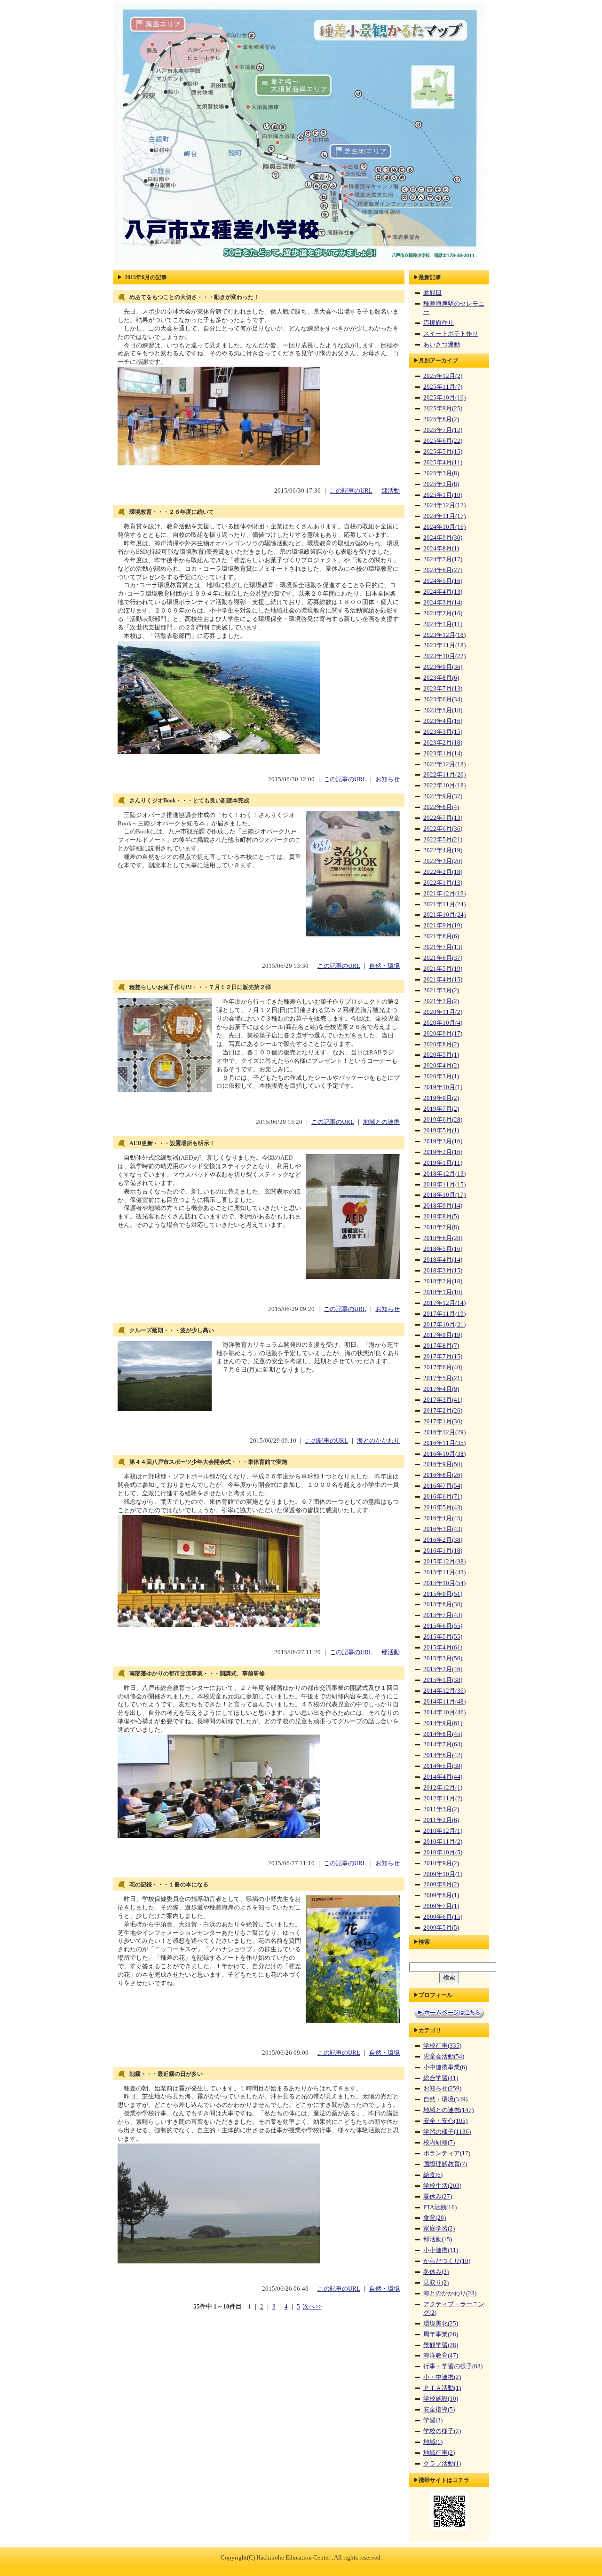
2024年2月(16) (443, 613)
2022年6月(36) (443, 829)
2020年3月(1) (441, 1076)
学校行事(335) (442, 2046)
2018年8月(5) (441, 1217)
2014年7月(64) (443, 1744)
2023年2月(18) (443, 743)
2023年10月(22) (444, 656)
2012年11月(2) (443, 1798)
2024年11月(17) (444, 516)
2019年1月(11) (443, 1163)
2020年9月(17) (443, 1034)
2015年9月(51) (443, 1594)
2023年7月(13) (443, 689)
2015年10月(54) (444, 1583)
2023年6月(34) (443, 699)
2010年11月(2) (443, 1842)
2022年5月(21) (443, 840)
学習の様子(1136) (447, 2132)
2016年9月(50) (443, 1464)
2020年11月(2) (443, 1012)
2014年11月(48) (444, 1702)
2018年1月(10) (443, 1292)
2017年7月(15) (443, 1357)
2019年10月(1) (443, 1087)
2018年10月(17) (444, 1195)
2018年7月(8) (441, 1227)
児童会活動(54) (444, 2057)
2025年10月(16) (444, 398)
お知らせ (388, 779)
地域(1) (433, 2442)
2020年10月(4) (443, 1023)
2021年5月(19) (443, 969)
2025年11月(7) (443, 387)
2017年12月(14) (444, 1303)
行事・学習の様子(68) (453, 2366)
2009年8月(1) (441, 1895)
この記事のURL (351, 491)
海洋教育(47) (441, 2356)
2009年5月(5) (441, 1928)
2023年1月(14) (443, 754)
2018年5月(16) (443, 1249)
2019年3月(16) (443, 1141)
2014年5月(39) (443, 1766)
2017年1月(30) (443, 1422)
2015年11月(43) (444, 1572)
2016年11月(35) (444, 1443)
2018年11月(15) (444, 1185)
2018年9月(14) (443, 1206)
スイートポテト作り (451, 334)
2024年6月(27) (443, 570)
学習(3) (433, 2420)
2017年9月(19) (443, 1335)
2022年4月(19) (443, 850)
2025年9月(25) (443, 408)
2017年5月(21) (443, 1378)
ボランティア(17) (447, 2153)
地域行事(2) (439, 2453)
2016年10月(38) (444, 1454)
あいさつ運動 (442, 345)
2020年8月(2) (441, 1045)
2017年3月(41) (443, 1400)
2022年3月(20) (443, 861)
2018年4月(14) (443, 1260)
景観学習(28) (441, 2345)
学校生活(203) (442, 2186)
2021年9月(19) (443, 926)
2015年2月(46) (443, 1669)
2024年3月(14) (443, 603)
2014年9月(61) (443, 1723)
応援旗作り (439, 323)
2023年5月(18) (443, 710)
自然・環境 (384, 966)
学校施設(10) (441, 2399)
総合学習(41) (441, 2078)
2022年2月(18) (443, 872)
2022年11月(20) (444, 775)
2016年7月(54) (443, 1486)
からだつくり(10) (447, 2261)
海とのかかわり (378, 1441)
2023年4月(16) (443, 721)
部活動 (391, 491)
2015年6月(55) (443, 1626)
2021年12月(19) (444, 894)
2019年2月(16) (443, 1152)
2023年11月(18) (444, 645)
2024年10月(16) (444, 527)
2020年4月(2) (441, 1066)
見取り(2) (436, 2283)
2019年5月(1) (441, 1131)
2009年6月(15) (443, 1917)
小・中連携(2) (442, 2377)
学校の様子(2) (442, 2431)
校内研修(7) (439, 2143)
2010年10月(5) (443, 1853)
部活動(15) (438, 2239)
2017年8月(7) (441, 1346)
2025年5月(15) (443, 452)
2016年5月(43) (443, 1508)
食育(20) (435, 2218)
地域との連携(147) (448, 2110)
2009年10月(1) (443, 1874)
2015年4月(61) (443, 1648)
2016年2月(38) (443, 1540)
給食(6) (433, 2175)
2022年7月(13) (443, 818)
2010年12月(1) (443, 1831)
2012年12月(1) (443, 1788)
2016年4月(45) (443, 1518)
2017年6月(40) (443, 1367)
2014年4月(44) (443, 1777)
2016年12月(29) (444, 1432)
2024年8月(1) (441, 549)
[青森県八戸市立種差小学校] (301, 264)
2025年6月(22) (443, 441)
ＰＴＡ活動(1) (442, 2388)
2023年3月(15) (443, 732)
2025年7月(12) (443, 430)
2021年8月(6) (441, 936)
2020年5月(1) (441, 1055)
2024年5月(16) (443, 581)
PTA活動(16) (440, 2207)
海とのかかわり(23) (450, 2293)
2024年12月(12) (444, 505)
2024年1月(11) (443, 624)
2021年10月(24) (444, 915)
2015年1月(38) (443, 1680)
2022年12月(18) (444, 764)
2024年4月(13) (443, 592)
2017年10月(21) (444, 1325)
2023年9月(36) (443, 667)
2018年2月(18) (443, 1281)
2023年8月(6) (441, 678)
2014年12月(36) (444, 1691)
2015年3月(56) (443, 1658)
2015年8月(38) (443, 1604)
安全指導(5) (439, 2410)
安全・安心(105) (445, 2121)
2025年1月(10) (443, 495)
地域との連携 (381, 1122)
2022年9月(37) (443, 796)
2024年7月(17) (443, 559)
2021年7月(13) (443, 947)
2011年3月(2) (441, 1809)
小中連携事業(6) (445, 2067)
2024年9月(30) (443, 538)
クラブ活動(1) (442, 2464)
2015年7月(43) (443, 1615)
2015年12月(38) (444, 1562)
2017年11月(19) (444, 1314)
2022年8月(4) (441, 807)
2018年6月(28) (443, 1238)
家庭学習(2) (439, 2229)
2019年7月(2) (441, 1109)
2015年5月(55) (443, 1637)
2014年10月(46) (444, 1712)
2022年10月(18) (444, 785)
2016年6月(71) (443, 1497)
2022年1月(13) (443, 883)
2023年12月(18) (444, 635)
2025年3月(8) (441, 473)
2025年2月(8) (441, 484)
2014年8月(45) (443, 1734)
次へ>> (312, 2307)
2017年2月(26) (443, 1411)
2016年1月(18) (443, 1551)
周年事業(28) (441, 2334)
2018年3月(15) (443, 1271)
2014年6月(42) (443, 1755)
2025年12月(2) (443, 376)
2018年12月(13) (444, 1174)
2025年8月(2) (441, 419)
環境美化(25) (441, 2324)
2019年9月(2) (441, 1098)
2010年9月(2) (441, 1863)
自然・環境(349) (445, 2099)
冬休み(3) (436, 2272)
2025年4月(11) (443, 463)
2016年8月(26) (443, 1475)
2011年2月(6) (441, 1820)
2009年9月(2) (441, 1885)
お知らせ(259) (442, 2089)
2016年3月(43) (443, 1529)
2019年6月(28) (443, 1120)
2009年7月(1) (441, 1906)
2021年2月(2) (441, 1001)
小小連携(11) (441, 2250)
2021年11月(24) (444, 904)
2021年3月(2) (441, 990)
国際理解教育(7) (445, 2164)
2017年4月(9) (441, 1389)
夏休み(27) (438, 2197)
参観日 (432, 293)
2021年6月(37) (443, 958)
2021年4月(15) (443, 980)
